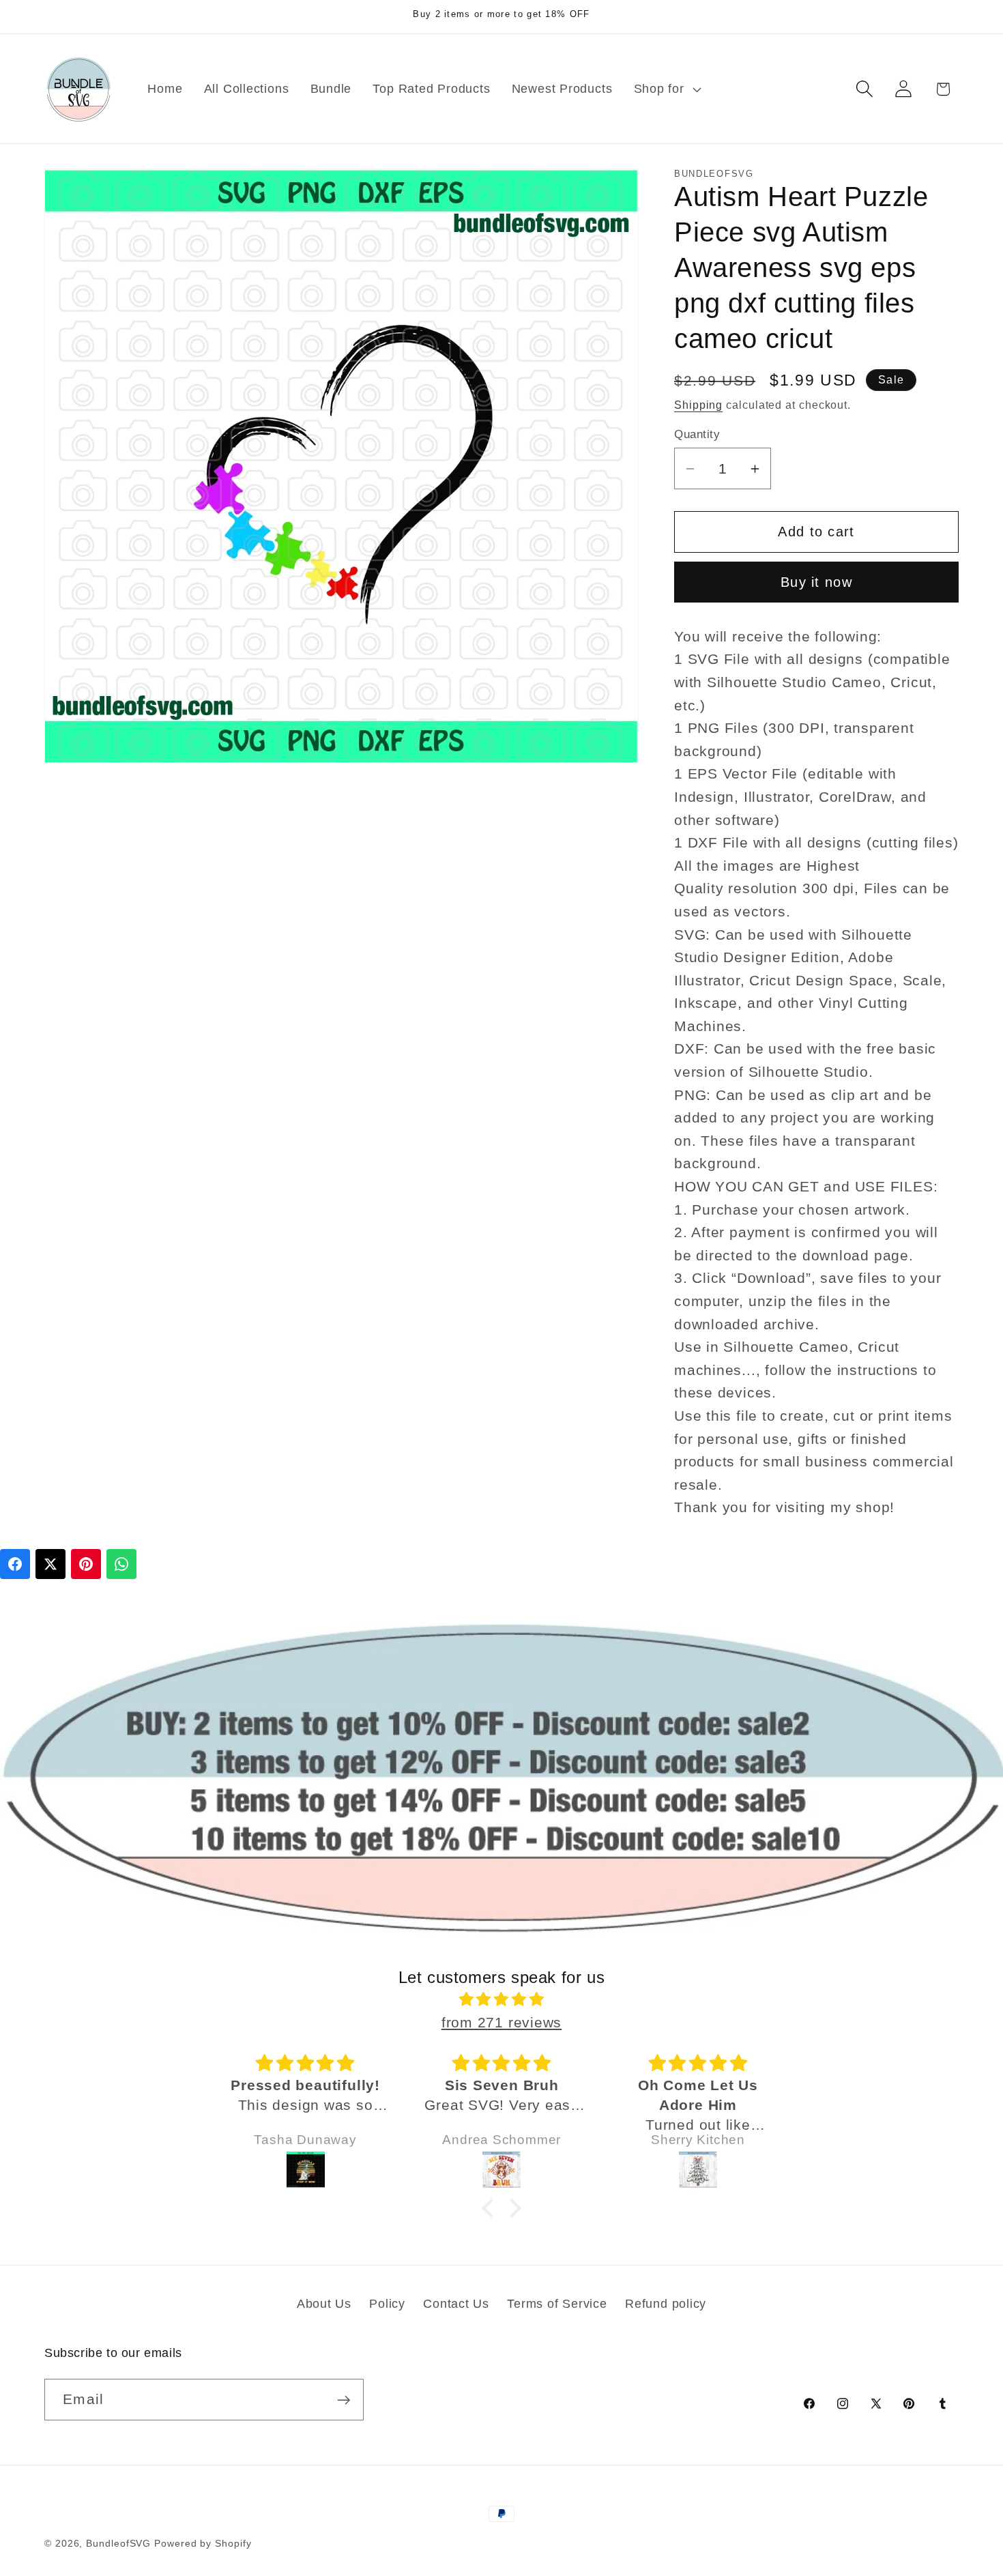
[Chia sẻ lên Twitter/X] (50, 1564)
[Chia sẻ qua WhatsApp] (121, 1564)
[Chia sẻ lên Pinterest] (86, 1564)
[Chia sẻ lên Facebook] (15, 1564)
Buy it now (816, 582)
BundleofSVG (118, 2543)
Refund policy (666, 2304)
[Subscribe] (344, 2400)
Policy (387, 2304)
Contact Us (456, 2304)
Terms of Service (557, 2304)
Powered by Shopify (203, 2543)
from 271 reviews (501, 2022)
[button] (666, 89)
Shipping (698, 405)
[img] (501, 2000)
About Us (324, 2304)
